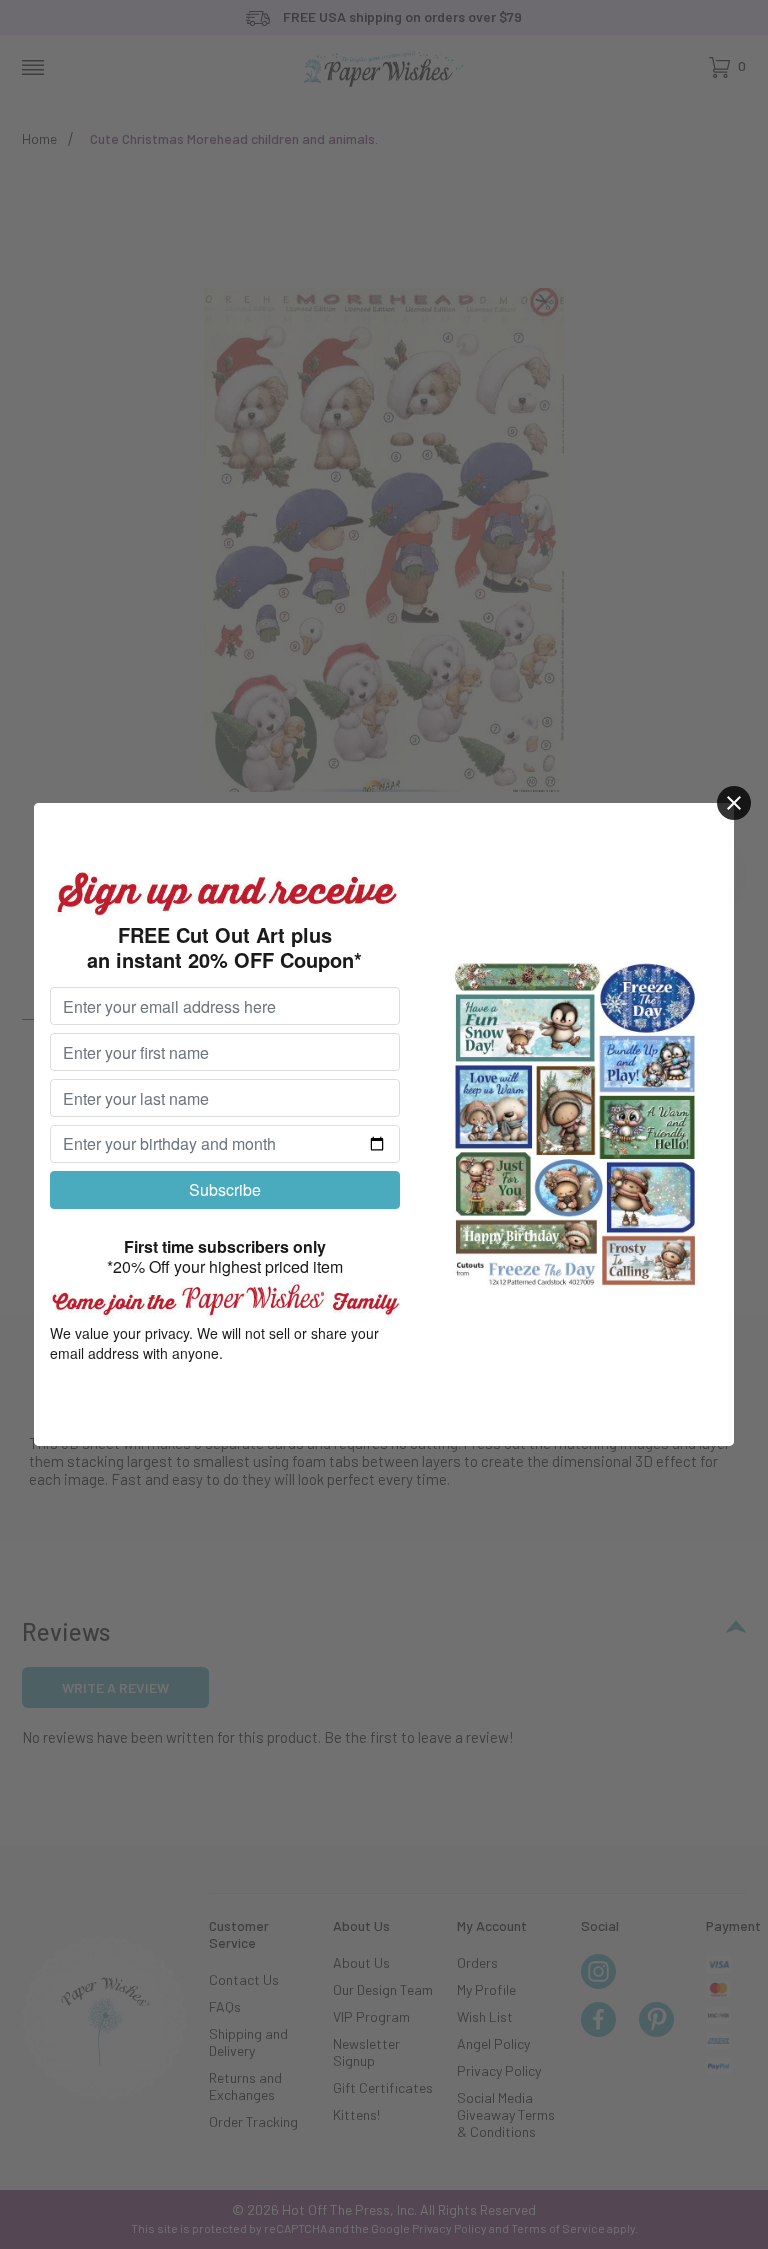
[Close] (734, 803)
